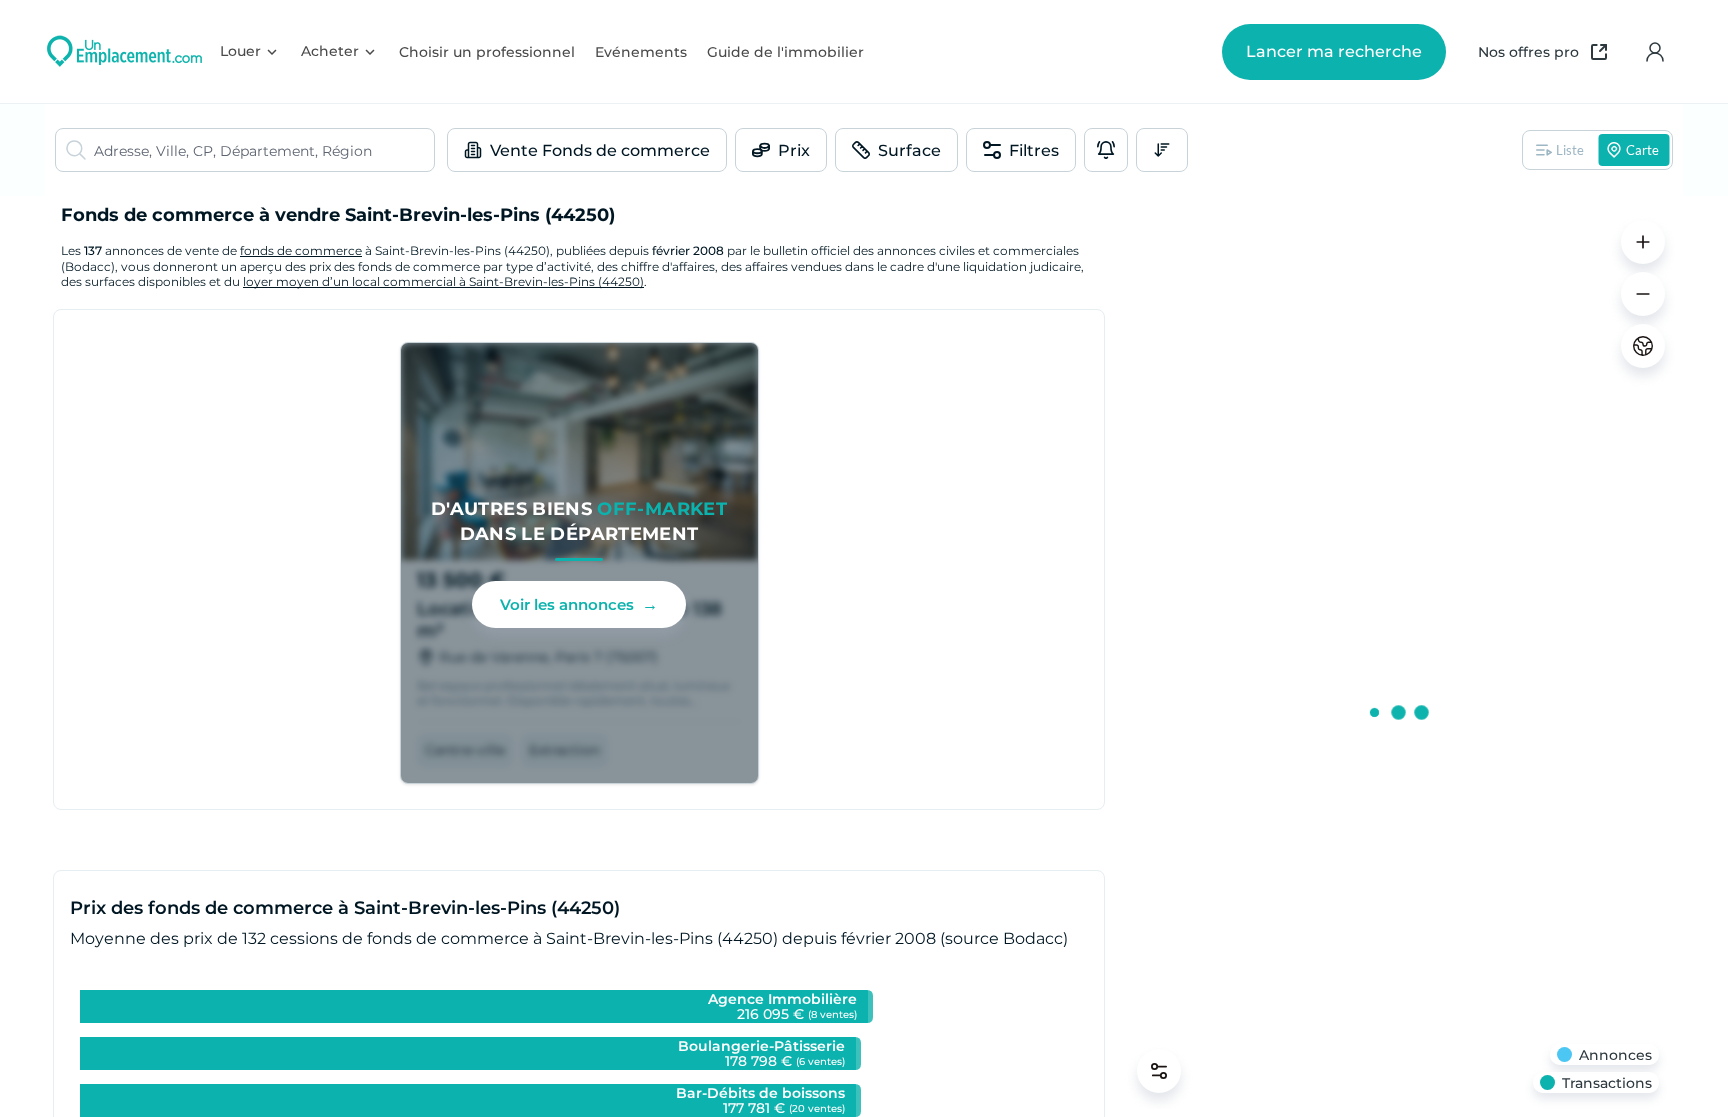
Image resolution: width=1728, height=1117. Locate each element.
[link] (579, 563)
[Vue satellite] (1643, 346)
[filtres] (1159, 1071)
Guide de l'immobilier (785, 52)
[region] (1398, 656)
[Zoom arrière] (1643, 294)
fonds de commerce (301, 250)
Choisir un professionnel (487, 52)
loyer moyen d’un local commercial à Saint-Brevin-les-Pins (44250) (443, 281)
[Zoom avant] (1643, 242)
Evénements (641, 52)
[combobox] (264, 150)
